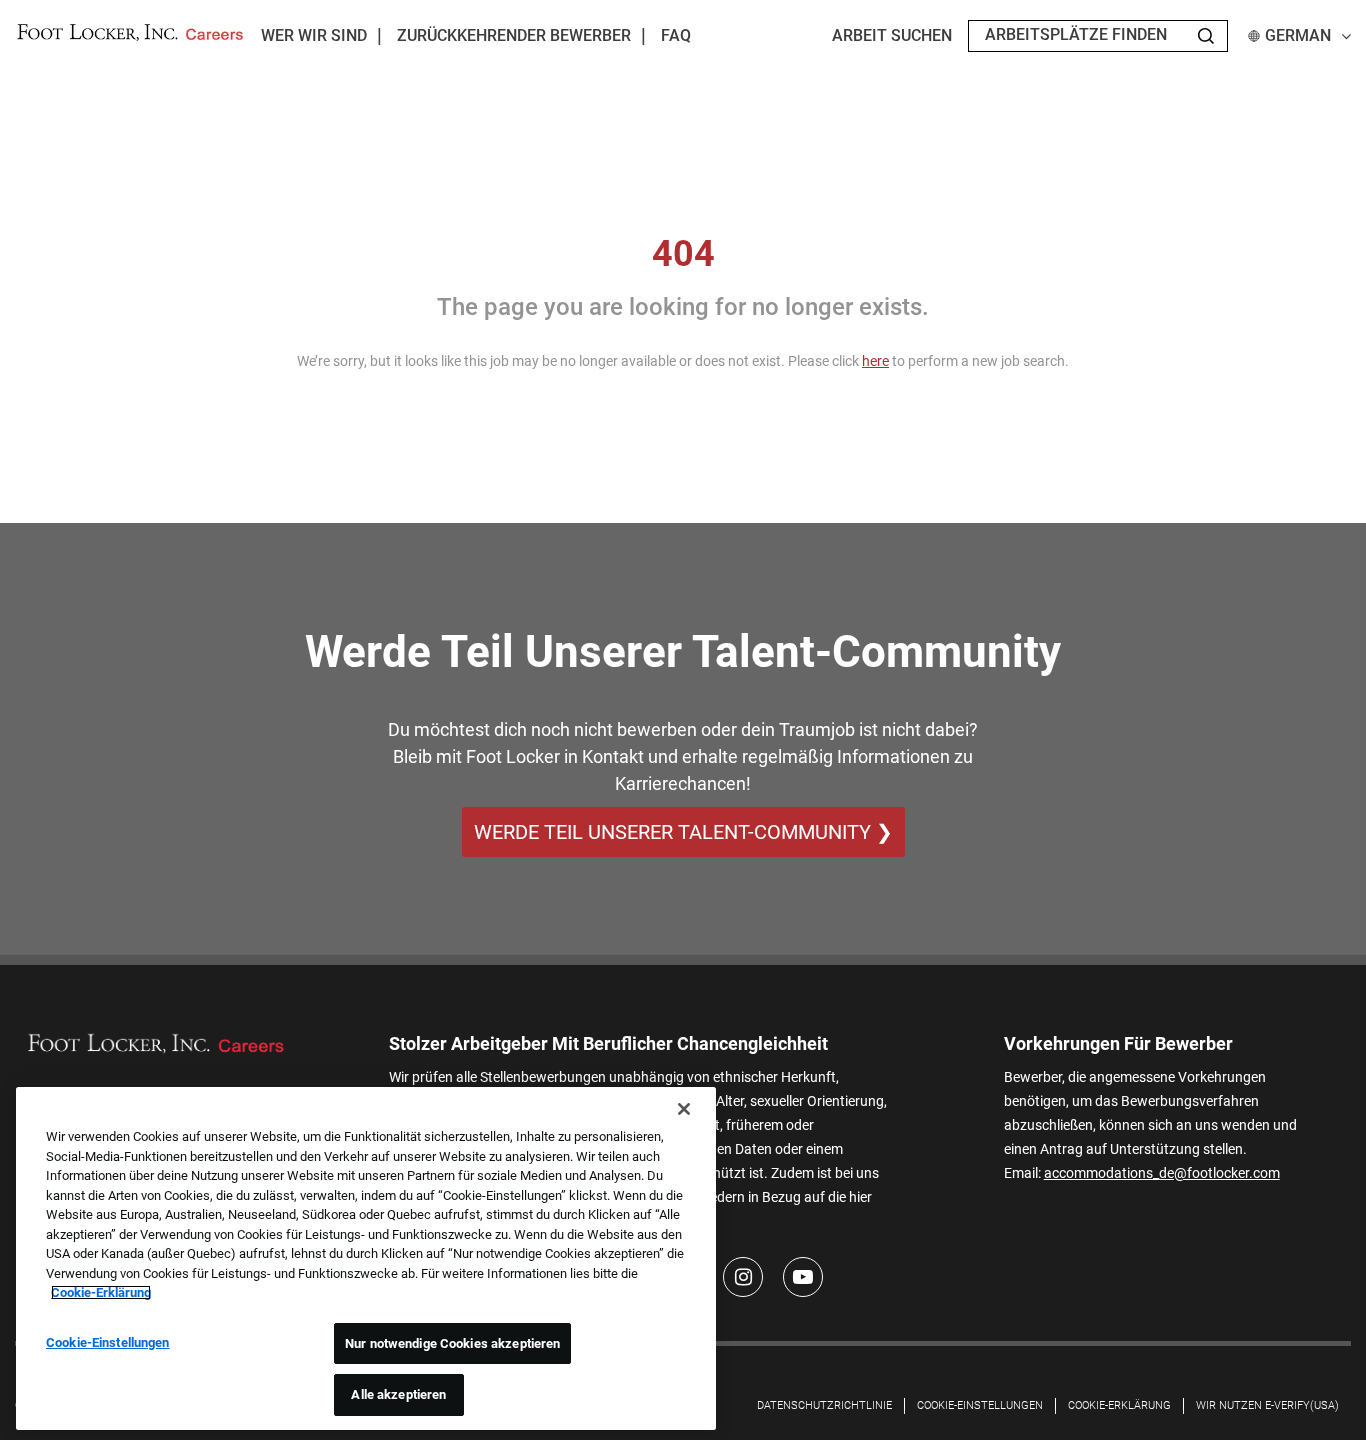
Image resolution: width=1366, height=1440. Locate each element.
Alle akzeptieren (398, 1394)
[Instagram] (743, 1277)
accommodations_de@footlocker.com (1162, 1173)
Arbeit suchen (892, 35)
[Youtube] (803, 1277)
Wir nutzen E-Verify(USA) (1267, 1405)
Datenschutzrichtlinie (824, 1405)
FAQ (676, 35)
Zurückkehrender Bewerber (514, 35)
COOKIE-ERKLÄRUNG (1119, 1405)
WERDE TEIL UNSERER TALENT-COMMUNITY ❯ (683, 832)
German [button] (1298, 35)
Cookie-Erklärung (101, 1292)
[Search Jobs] (1206, 36)
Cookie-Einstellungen (980, 1405)
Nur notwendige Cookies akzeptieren (452, 1343)
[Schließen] (684, 1109)
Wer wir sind (314, 35)
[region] (366, 1258)
